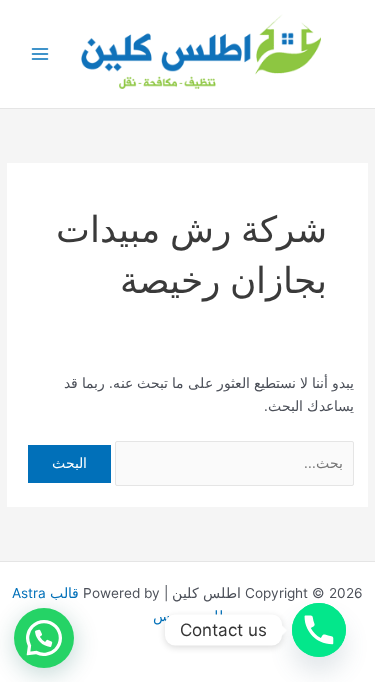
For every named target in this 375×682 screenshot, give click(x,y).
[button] (44, 638)
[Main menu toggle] (40, 54)
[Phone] (319, 630)
